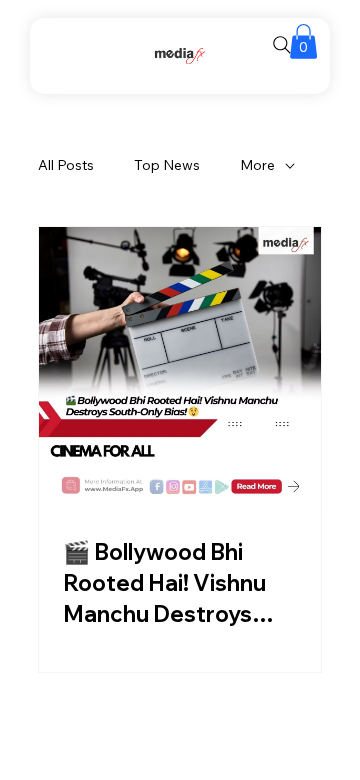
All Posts (66, 165)
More (257, 165)
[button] (303, 41)
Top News (167, 165)
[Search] (282, 45)
